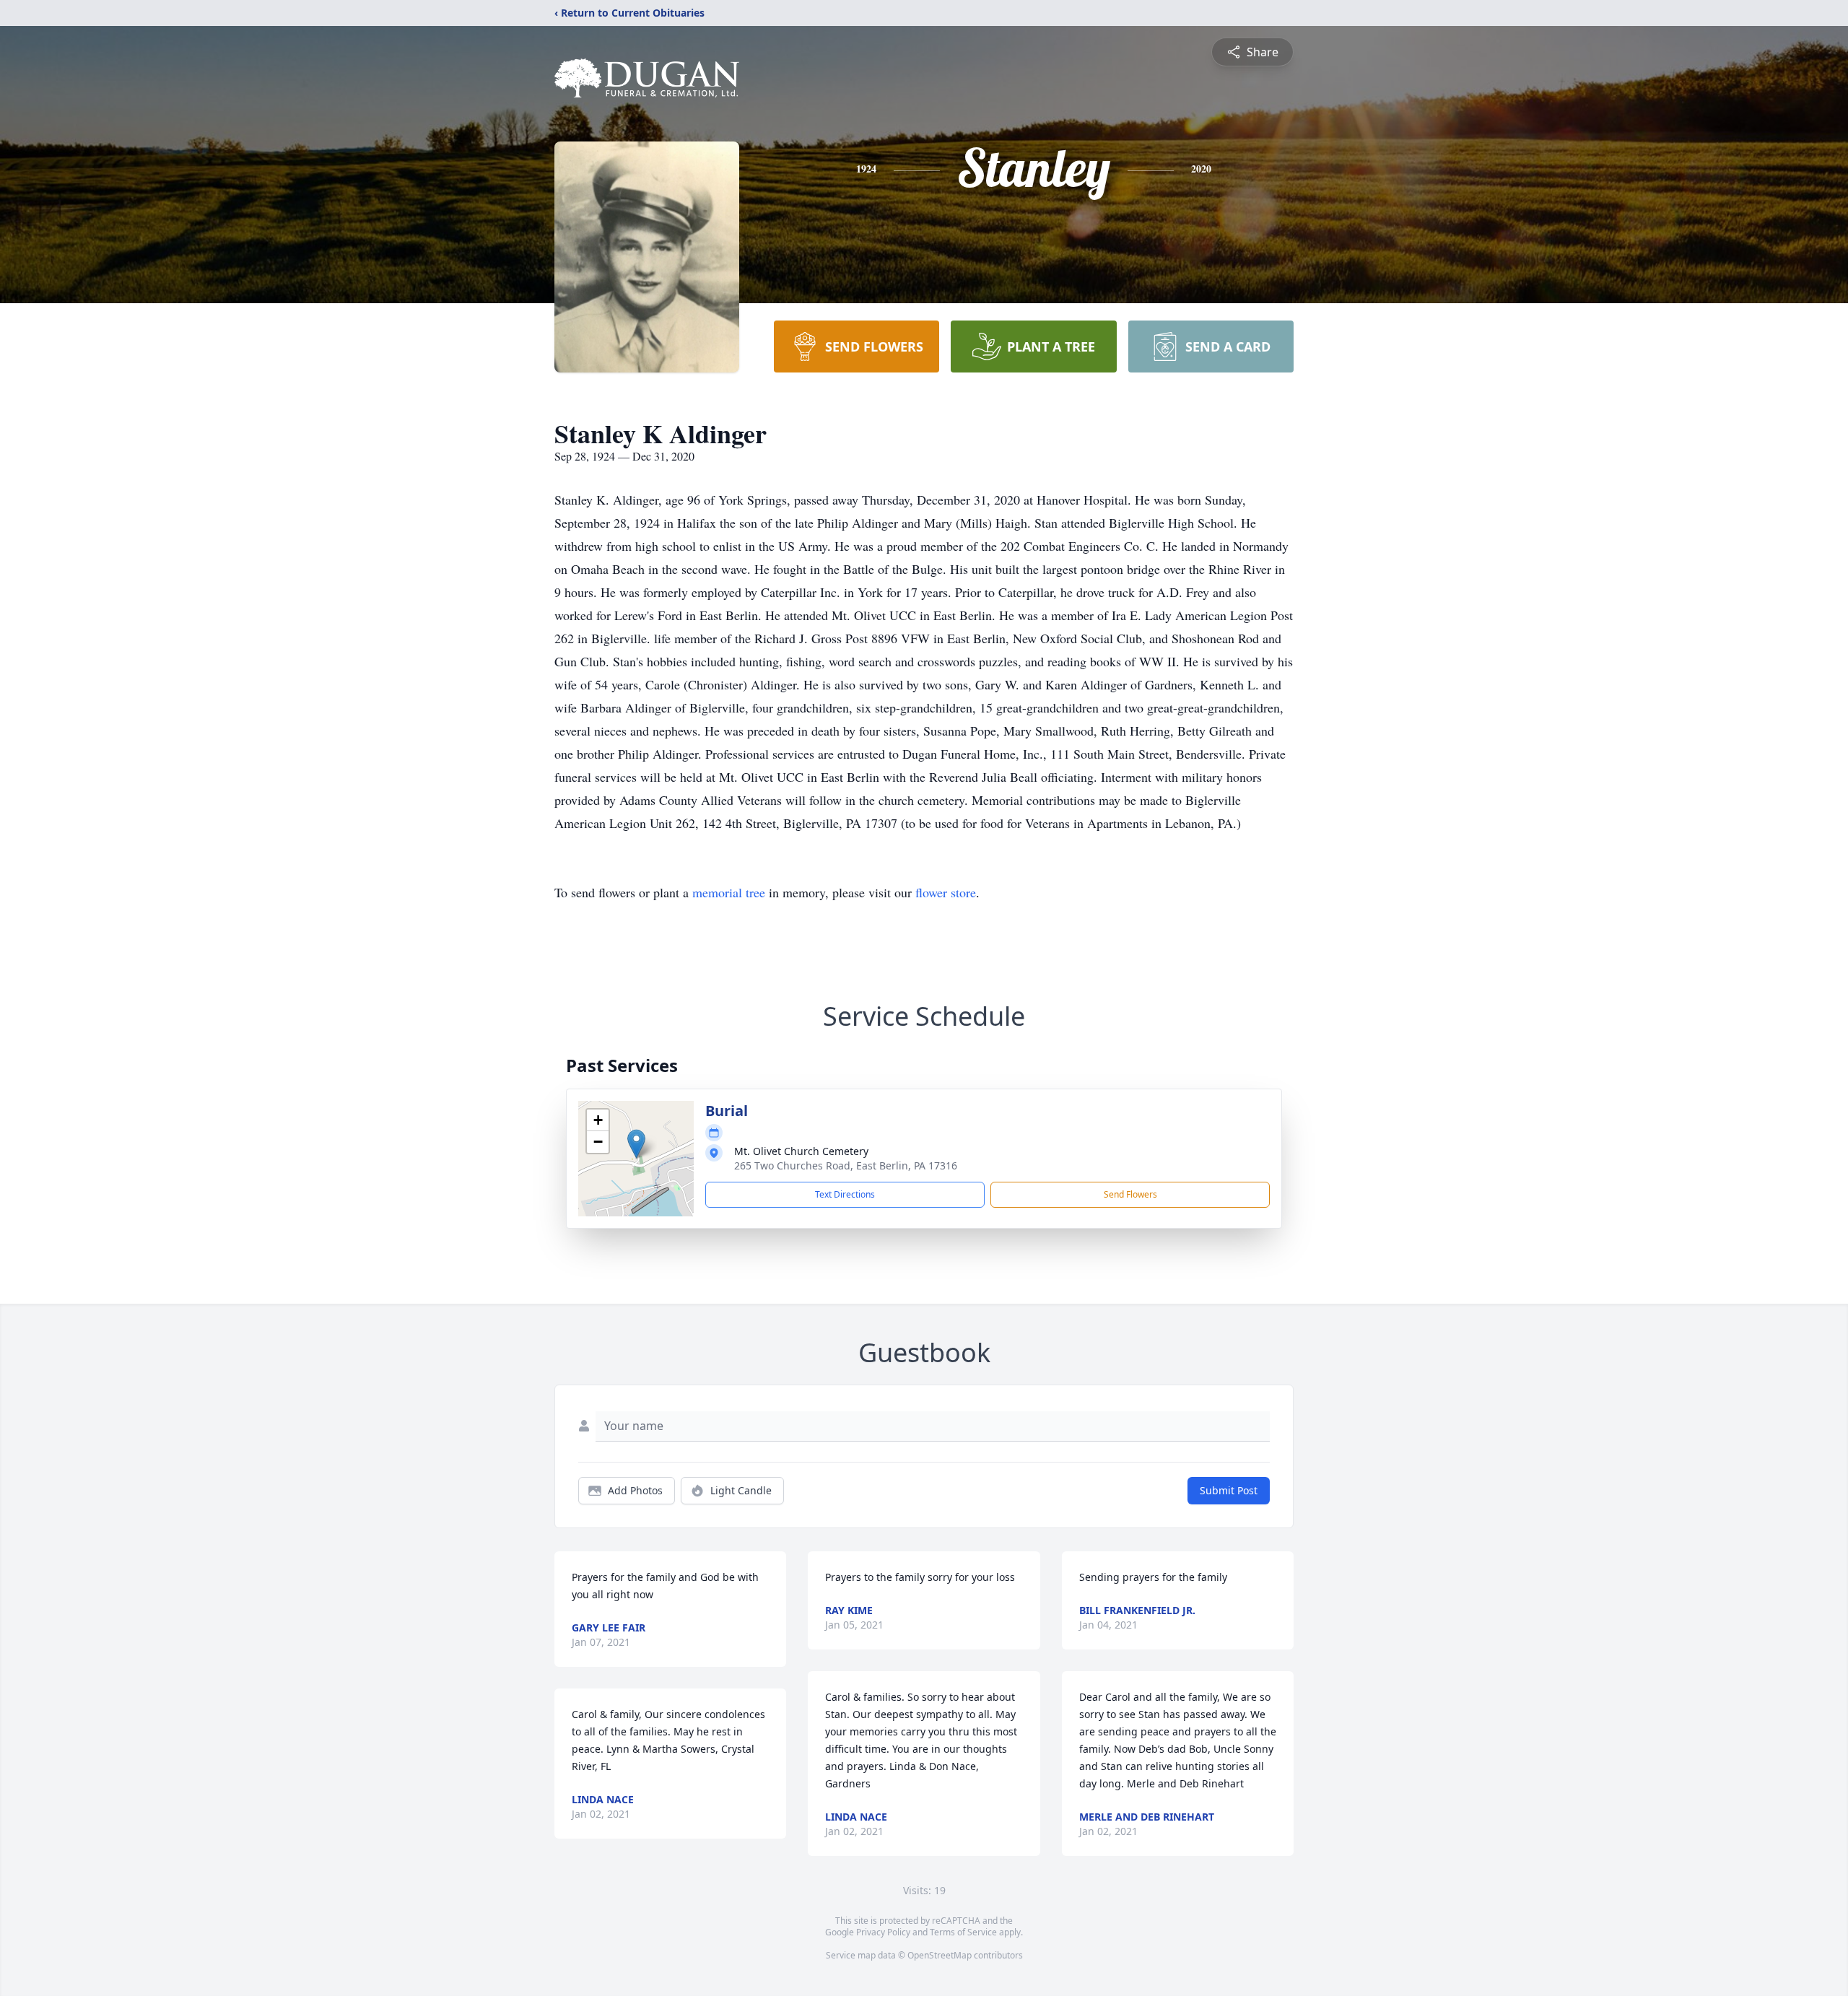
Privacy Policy (883, 1932)
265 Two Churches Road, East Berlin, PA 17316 (846, 1165)
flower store (946, 892)
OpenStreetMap (940, 1955)
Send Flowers (1130, 1194)
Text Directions (845, 1194)
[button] (636, 1144)
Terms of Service (963, 1932)
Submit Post (1229, 1490)
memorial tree (729, 892)
